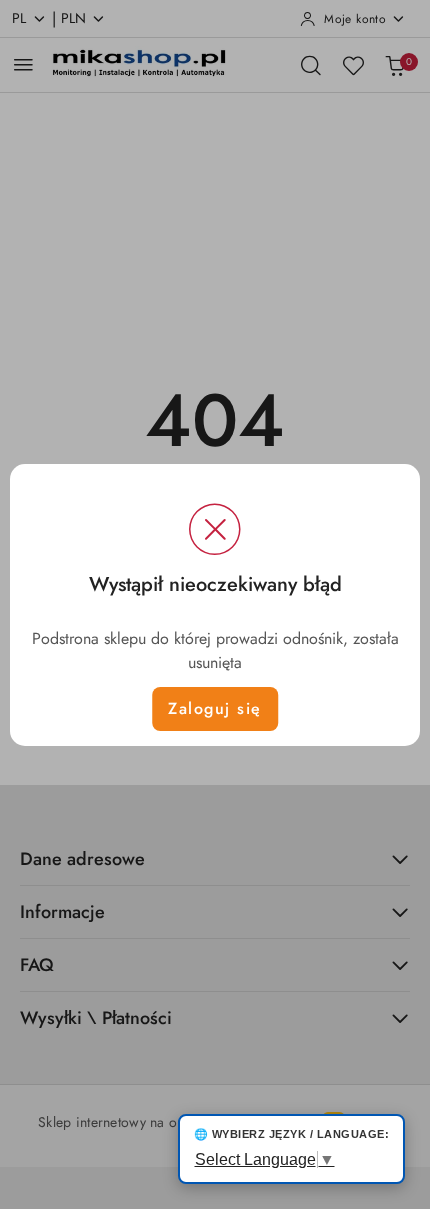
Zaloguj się (215, 708)
